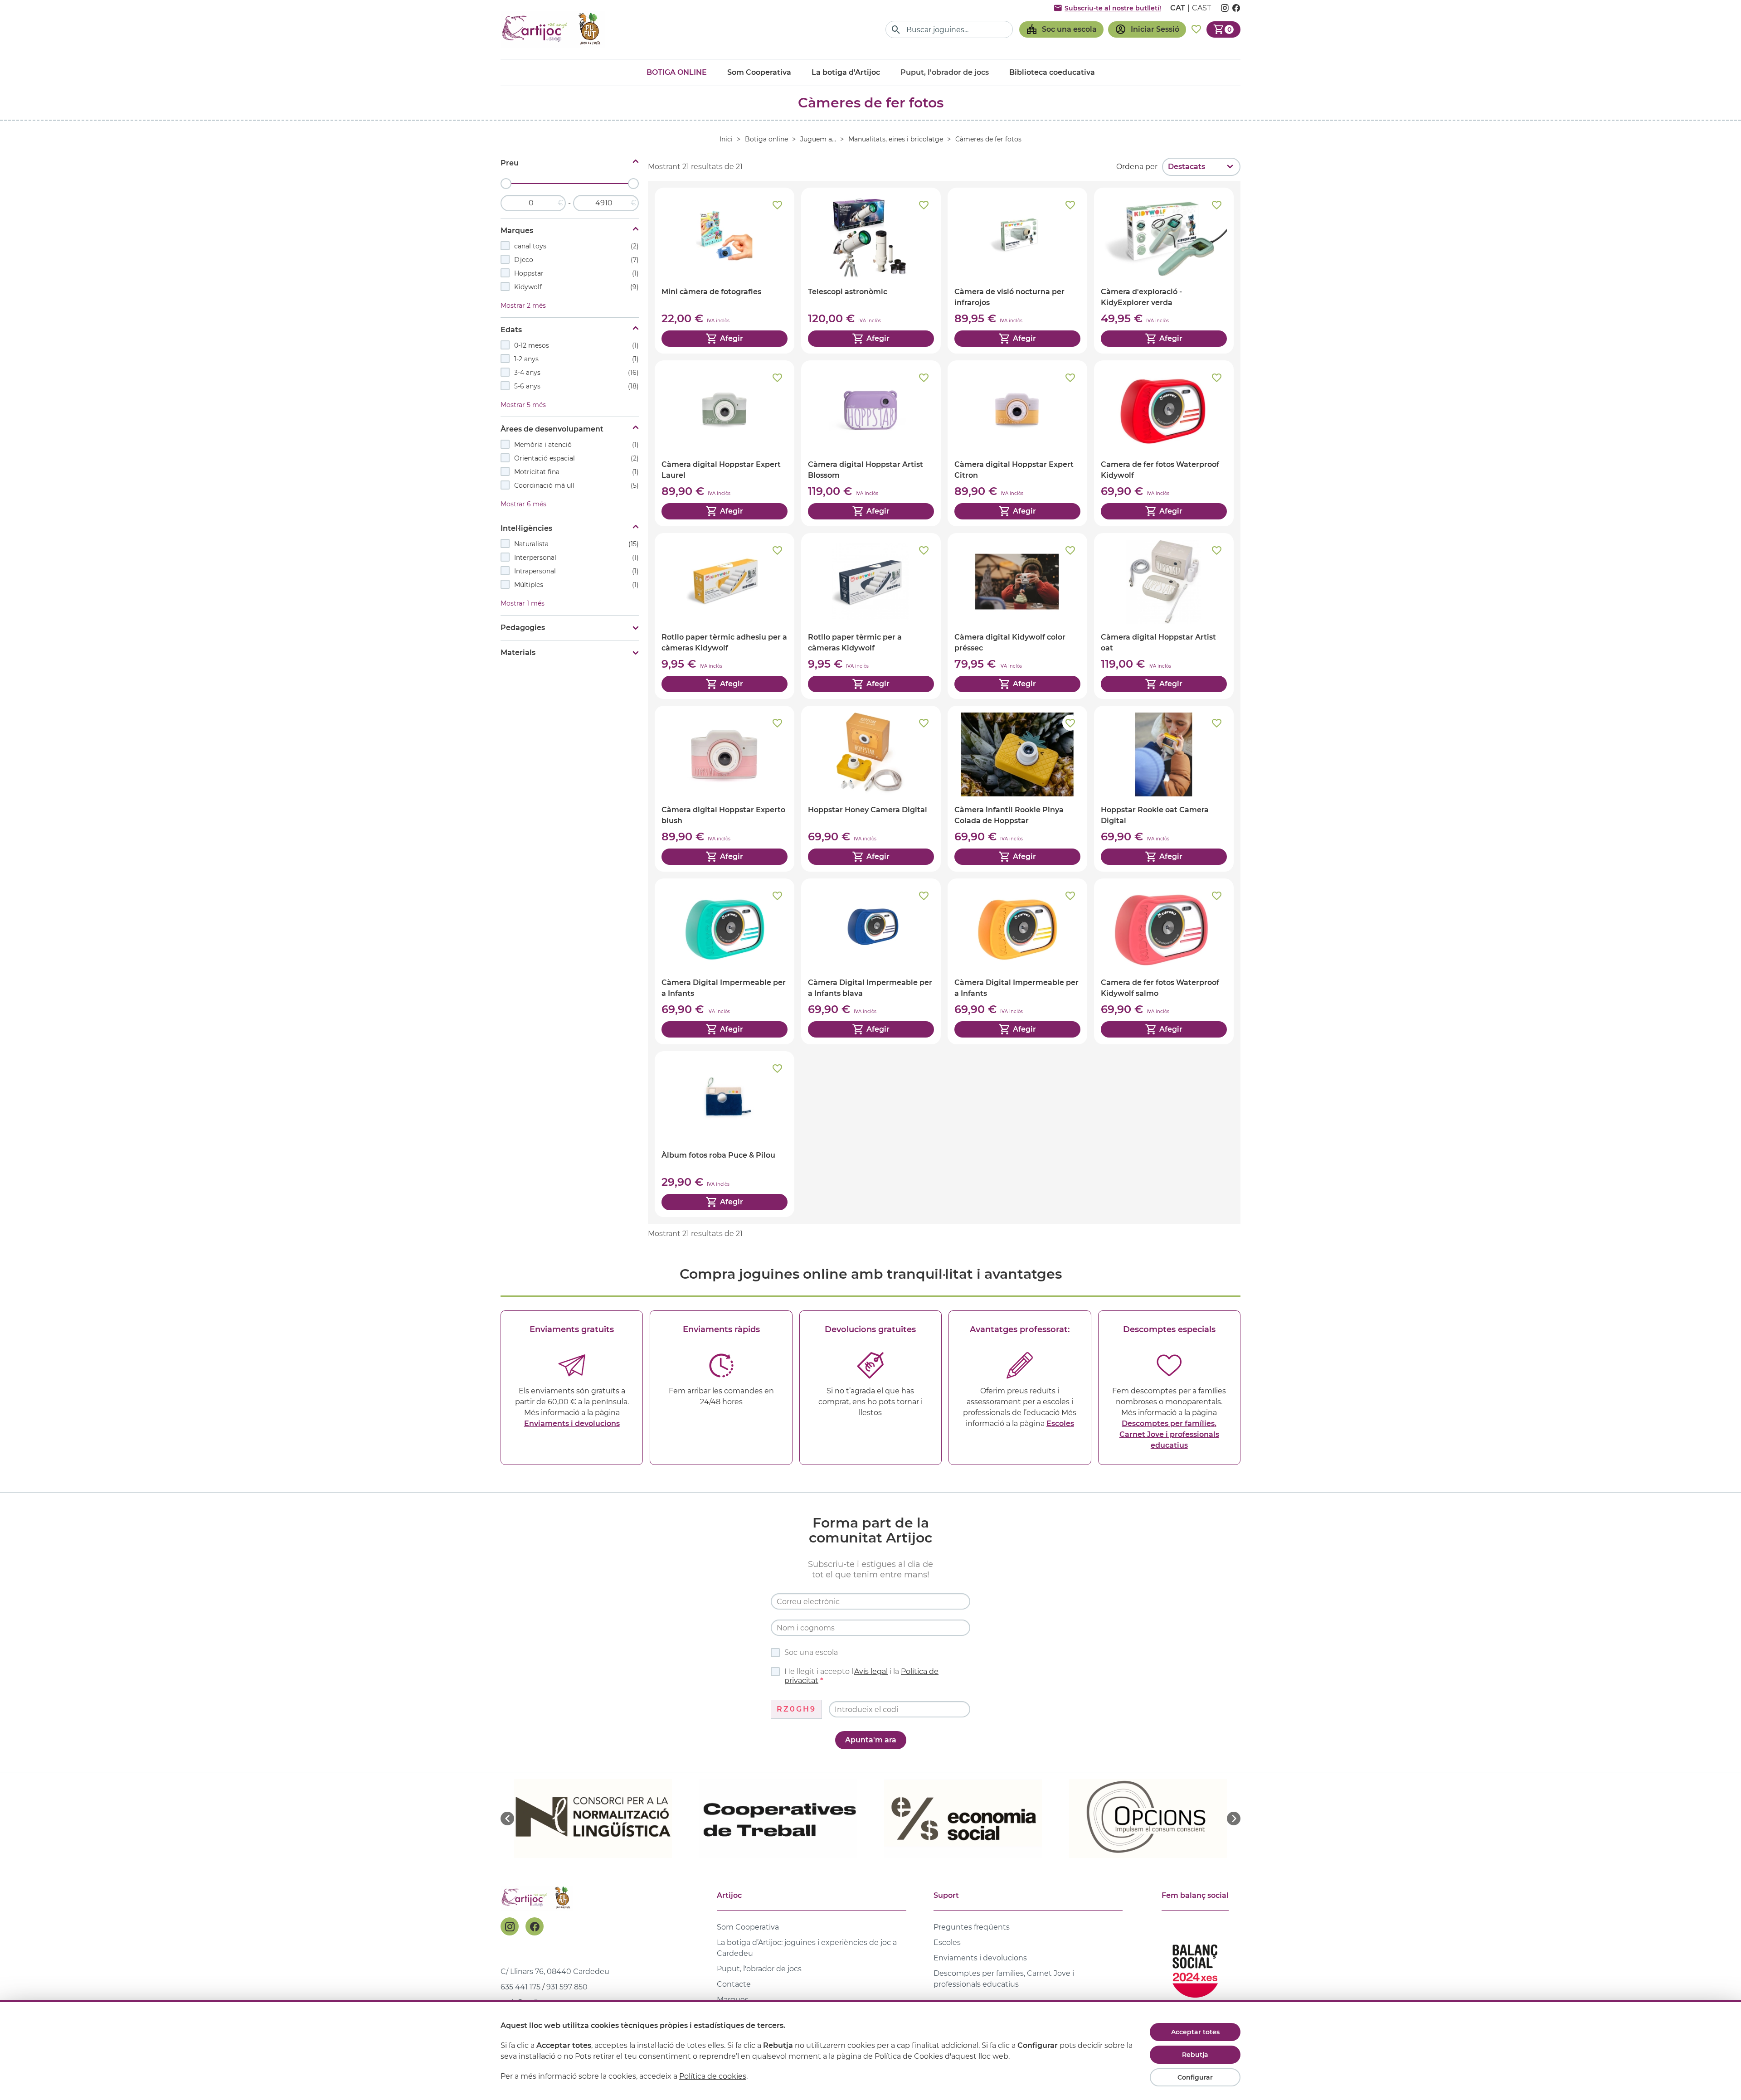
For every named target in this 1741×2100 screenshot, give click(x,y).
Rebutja (1195, 2055)
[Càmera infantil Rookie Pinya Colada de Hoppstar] (1017, 789)
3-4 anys (576, 373)
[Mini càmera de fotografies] (725, 271)
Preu (510, 163)
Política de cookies (713, 2076)
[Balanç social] (1195, 1967)
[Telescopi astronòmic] (871, 271)
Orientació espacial (576, 458)
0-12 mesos (576, 345)
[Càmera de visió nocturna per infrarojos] (1017, 271)
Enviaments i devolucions (572, 1423)
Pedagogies (523, 628)
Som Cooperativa (759, 72)
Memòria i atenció (576, 445)
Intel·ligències (526, 528)
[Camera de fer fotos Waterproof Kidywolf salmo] (1164, 961)
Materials (518, 652)
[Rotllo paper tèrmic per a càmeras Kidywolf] (871, 616)
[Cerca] (896, 30)
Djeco (576, 260)
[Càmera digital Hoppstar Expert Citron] (1017, 443)
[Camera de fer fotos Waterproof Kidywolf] (1164, 443)
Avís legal (871, 1671)
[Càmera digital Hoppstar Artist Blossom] (871, 443)
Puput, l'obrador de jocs (759, 1969)
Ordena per (1137, 167)
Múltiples (576, 585)
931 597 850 (567, 1987)
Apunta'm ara (871, 1740)
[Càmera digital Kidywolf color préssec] (1017, 616)
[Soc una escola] (1061, 29)
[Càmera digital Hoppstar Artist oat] (1164, 616)
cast (1201, 8)
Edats (511, 330)
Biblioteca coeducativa (1052, 72)
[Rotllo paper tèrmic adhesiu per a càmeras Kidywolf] (725, 616)
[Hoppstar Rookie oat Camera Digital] (1164, 789)
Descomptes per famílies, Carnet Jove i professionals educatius (1169, 1434)
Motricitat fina (576, 472)
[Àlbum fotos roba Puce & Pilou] (725, 1134)
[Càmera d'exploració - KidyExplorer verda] (1164, 271)
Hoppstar (576, 273)
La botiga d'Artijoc (846, 72)
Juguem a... (818, 139)
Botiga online (677, 72)
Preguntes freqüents (972, 1927)
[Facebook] (535, 1926)
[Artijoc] (553, 29)
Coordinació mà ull (576, 485)
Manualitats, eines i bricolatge (896, 139)
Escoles (1060, 1423)
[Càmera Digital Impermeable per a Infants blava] (871, 961)
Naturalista (576, 544)
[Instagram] (510, 1926)
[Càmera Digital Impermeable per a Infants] (725, 961)
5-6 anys (576, 386)
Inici (726, 139)
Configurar (1195, 2077)
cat (1178, 8)
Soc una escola (811, 1652)
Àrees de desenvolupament (552, 429)
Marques (517, 230)
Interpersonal (576, 558)
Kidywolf (576, 287)
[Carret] (1223, 29)
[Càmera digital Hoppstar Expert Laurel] (725, 443)
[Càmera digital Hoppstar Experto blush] (725, 789)
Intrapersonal (576, 571)
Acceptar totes (1195, 2032)
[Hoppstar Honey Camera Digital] (871, 789)
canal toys (576, 246)
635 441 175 (520, 1987)
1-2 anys (576, 359)
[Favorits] (1196, 29)
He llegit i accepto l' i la (861, 1676)
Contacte (734, 1984)
